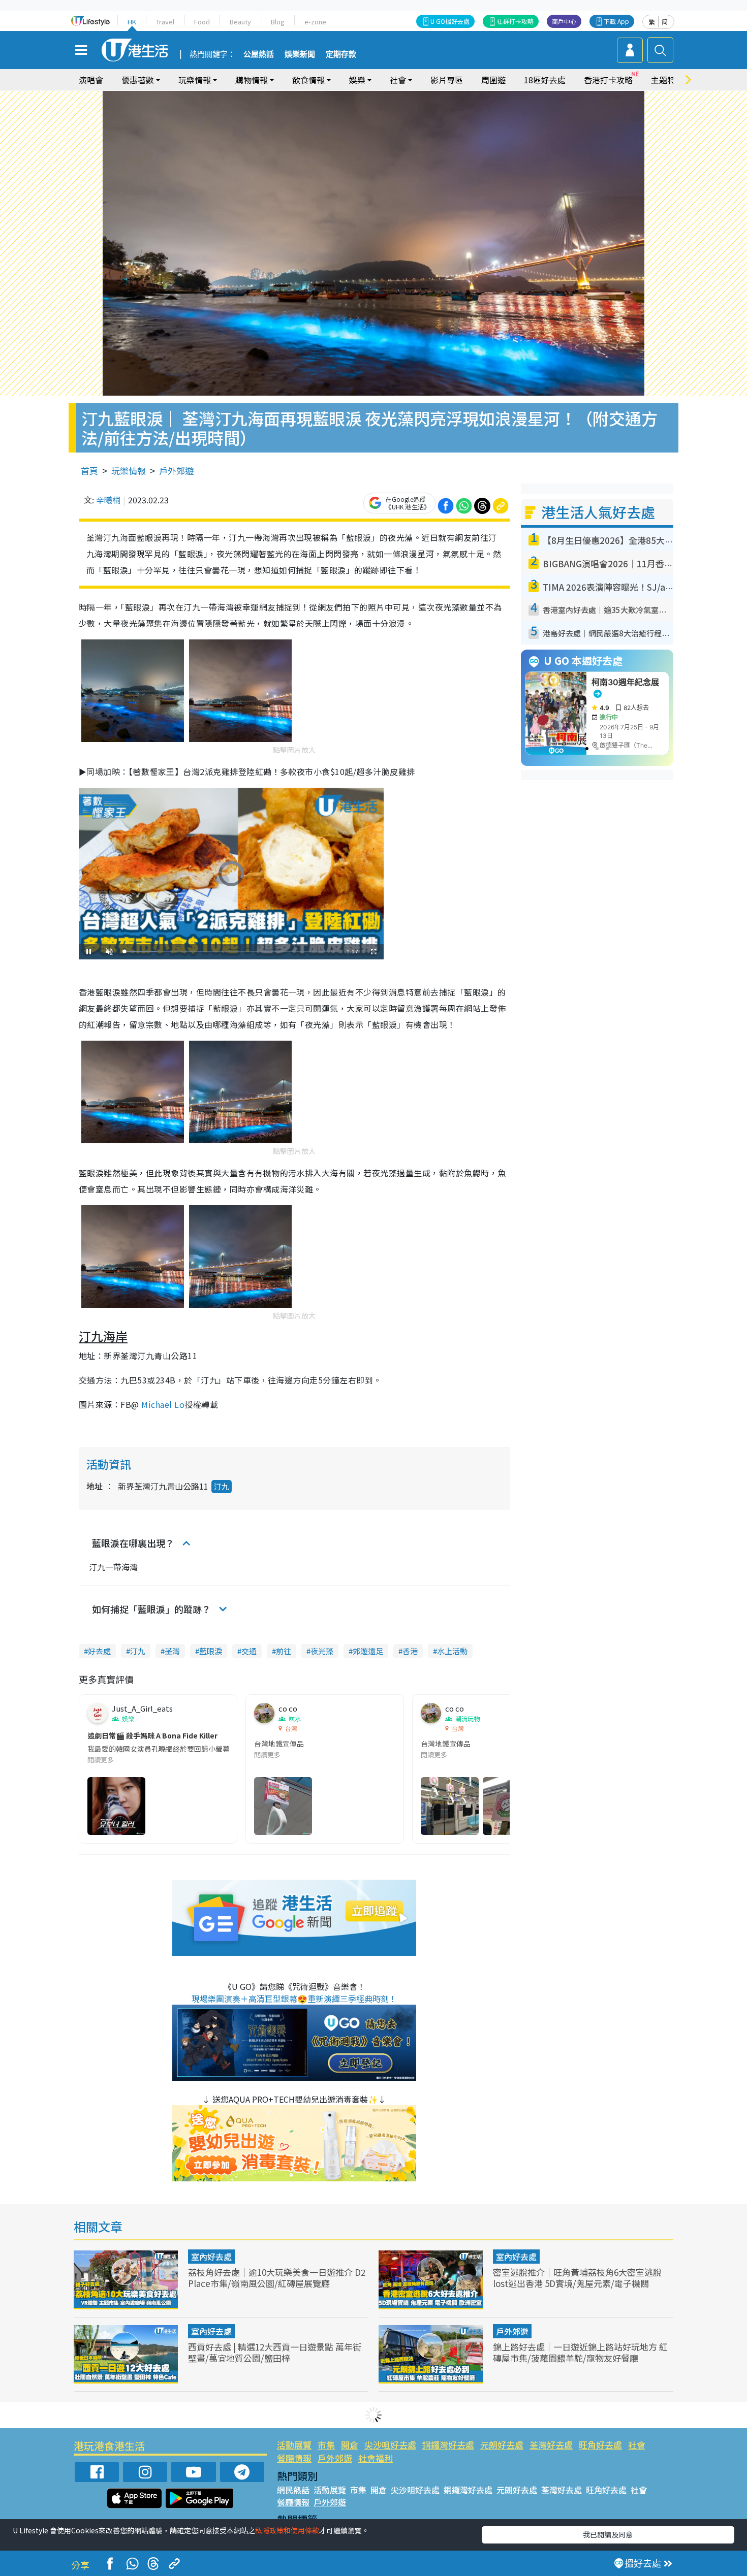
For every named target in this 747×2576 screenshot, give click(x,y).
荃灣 (172, 1651)
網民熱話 (293, 2490)
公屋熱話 (259, 54)
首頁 (89, 471)
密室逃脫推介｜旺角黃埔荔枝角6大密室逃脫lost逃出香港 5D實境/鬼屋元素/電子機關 (577, 2278)
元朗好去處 (502, 2445)
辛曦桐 (108, 500)
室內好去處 (211, 2257)
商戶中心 (564, 21)
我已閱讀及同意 (608, 2534)
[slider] (230, 952)
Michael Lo (163, 1404)
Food (202, 22)
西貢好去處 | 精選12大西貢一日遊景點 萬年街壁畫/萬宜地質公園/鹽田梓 (275, 2352)
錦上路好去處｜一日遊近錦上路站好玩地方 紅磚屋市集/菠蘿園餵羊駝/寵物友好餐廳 (580, 2352)
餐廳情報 (294, 2458)
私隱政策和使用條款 (287, 2530)
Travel (165, 22)
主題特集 (667, 80)
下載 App (616, 21)
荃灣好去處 (551, 2445)
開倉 (350, 2445)
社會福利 (376, 2458)
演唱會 (91, 80)
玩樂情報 (129, 471)
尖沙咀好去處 (390, 2445)
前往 (284, 1651)
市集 (326, 2445)
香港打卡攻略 (608, 80)
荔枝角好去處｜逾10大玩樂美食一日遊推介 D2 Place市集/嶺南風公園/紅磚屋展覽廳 (277, 2278)
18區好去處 (545, 80)
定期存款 (341, 54)
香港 (410, 1651)
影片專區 (447, 80)
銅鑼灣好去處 (448, 2445)
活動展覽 (294, 2445)
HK (132, 22)
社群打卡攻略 (515, 21)
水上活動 (452, 1651)
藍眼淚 (211, 1651)
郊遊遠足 (368, 1651)
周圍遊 (493, 80)
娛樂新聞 (300, 54)
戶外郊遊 (176, 471)
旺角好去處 (600, 2445)
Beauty (240, 22)
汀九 (222, 1486)
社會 (637, 2445)
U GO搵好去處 (450, 21)
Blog (278, 22)
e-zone (315, 22)
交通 (249, 1651)
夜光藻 (322, 1651)
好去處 (99, 1651)
